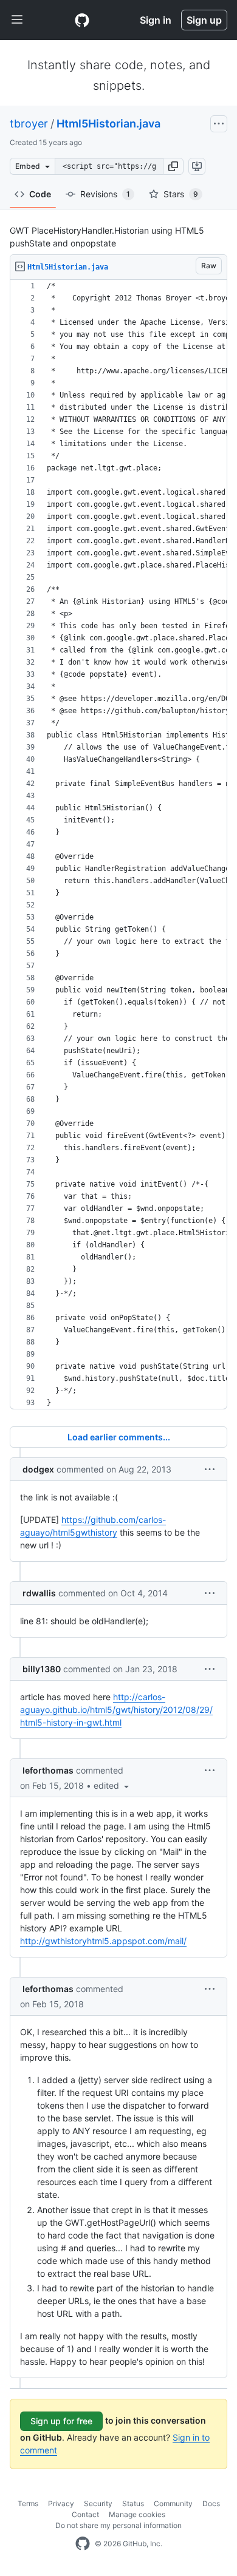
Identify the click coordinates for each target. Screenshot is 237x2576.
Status (133, 2503)
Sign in (156, 20)
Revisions (105, 194)
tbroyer (29, 124)
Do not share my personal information (118, 2525)
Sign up (204, 20)
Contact (85, 2514)
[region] (118, 845)
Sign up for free (61, 2421)
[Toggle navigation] (17, 20)
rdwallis (39, 1593)
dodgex (38, 1469)
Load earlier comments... (119, 1437)
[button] (173, 166)
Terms (28, 2503)
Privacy (61, 2503)
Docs (211, 2503)
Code (40, 194)
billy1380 (42, 1669)
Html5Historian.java (108, 124)
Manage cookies (137, 2514)
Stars (181, 194)
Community (173, 2503)
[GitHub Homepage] (83, 2544)
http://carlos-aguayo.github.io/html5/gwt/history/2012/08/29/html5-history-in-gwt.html (116, 1710)
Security (98, 2503)
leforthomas (48, 1770)
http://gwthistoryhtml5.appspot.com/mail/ (103, 1941)
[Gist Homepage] (82, 20)
